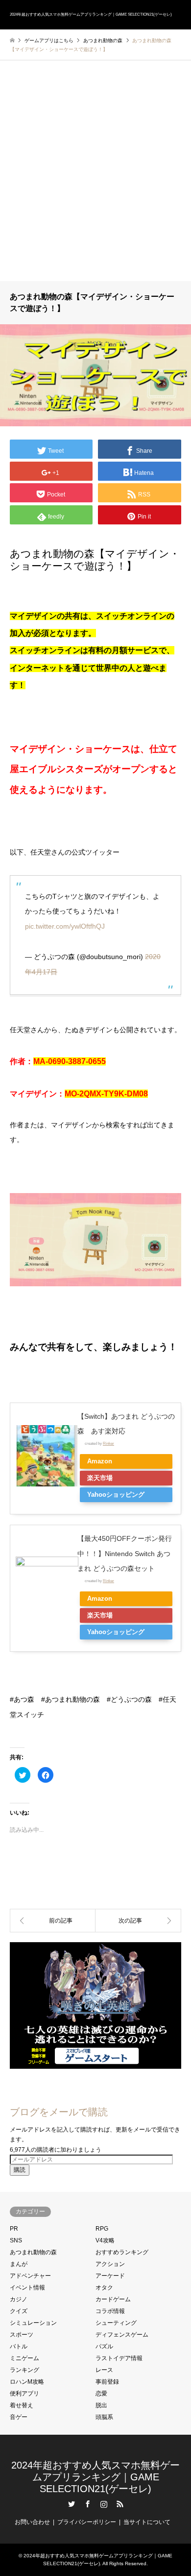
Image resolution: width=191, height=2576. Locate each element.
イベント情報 (27, 2288)
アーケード (110, 2276)
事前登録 (107, 2382)
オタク (104, 2288)
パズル (104, 2346)
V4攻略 (105, 2240)
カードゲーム (113, 2299)
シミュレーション (33, 2323)
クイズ (19, 2311)
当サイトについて (147, 2522)
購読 (20, 2170)
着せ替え (22, 2405)
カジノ (19, 2299)
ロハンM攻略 (27, 2382)
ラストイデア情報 (119, 2358)
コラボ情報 (110, 2311)
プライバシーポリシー (87, 2522)
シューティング (116, 2323)
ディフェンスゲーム (122, 2335)
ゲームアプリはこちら (49, 40)
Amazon (100, 1461)
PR (14, 2229)
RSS (120, 2504)
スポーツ (22, 2335)
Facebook (88, 2504)
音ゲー (19, 2417)
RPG (102, 2229)
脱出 (101, 2405)
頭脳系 (104, 2417)
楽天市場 (100, 1478)
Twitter (72, 2504)
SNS (16, 2240)
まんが (19, 2264)
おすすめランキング (122, 2252)
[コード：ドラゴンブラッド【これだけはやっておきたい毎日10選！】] (138, 1921)
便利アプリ (24, 2394)
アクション (110, 2264)
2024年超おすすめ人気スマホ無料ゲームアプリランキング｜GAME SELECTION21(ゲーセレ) (95, 2477)
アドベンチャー (30, 2276)
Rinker (108, 1443)
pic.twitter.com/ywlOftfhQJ (65, 926)
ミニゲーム (24, 2358)
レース (104, 2370)
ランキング (24, 2370)
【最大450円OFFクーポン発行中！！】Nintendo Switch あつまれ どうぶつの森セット (125, 1554)
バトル (19, 2346)
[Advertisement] (95, 181)
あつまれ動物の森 (33, 2252)
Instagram (104, 2504)
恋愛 (101, 2394)
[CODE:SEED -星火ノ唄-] (53, 1921)
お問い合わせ (32, 2522)
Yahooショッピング (116, 1495)
